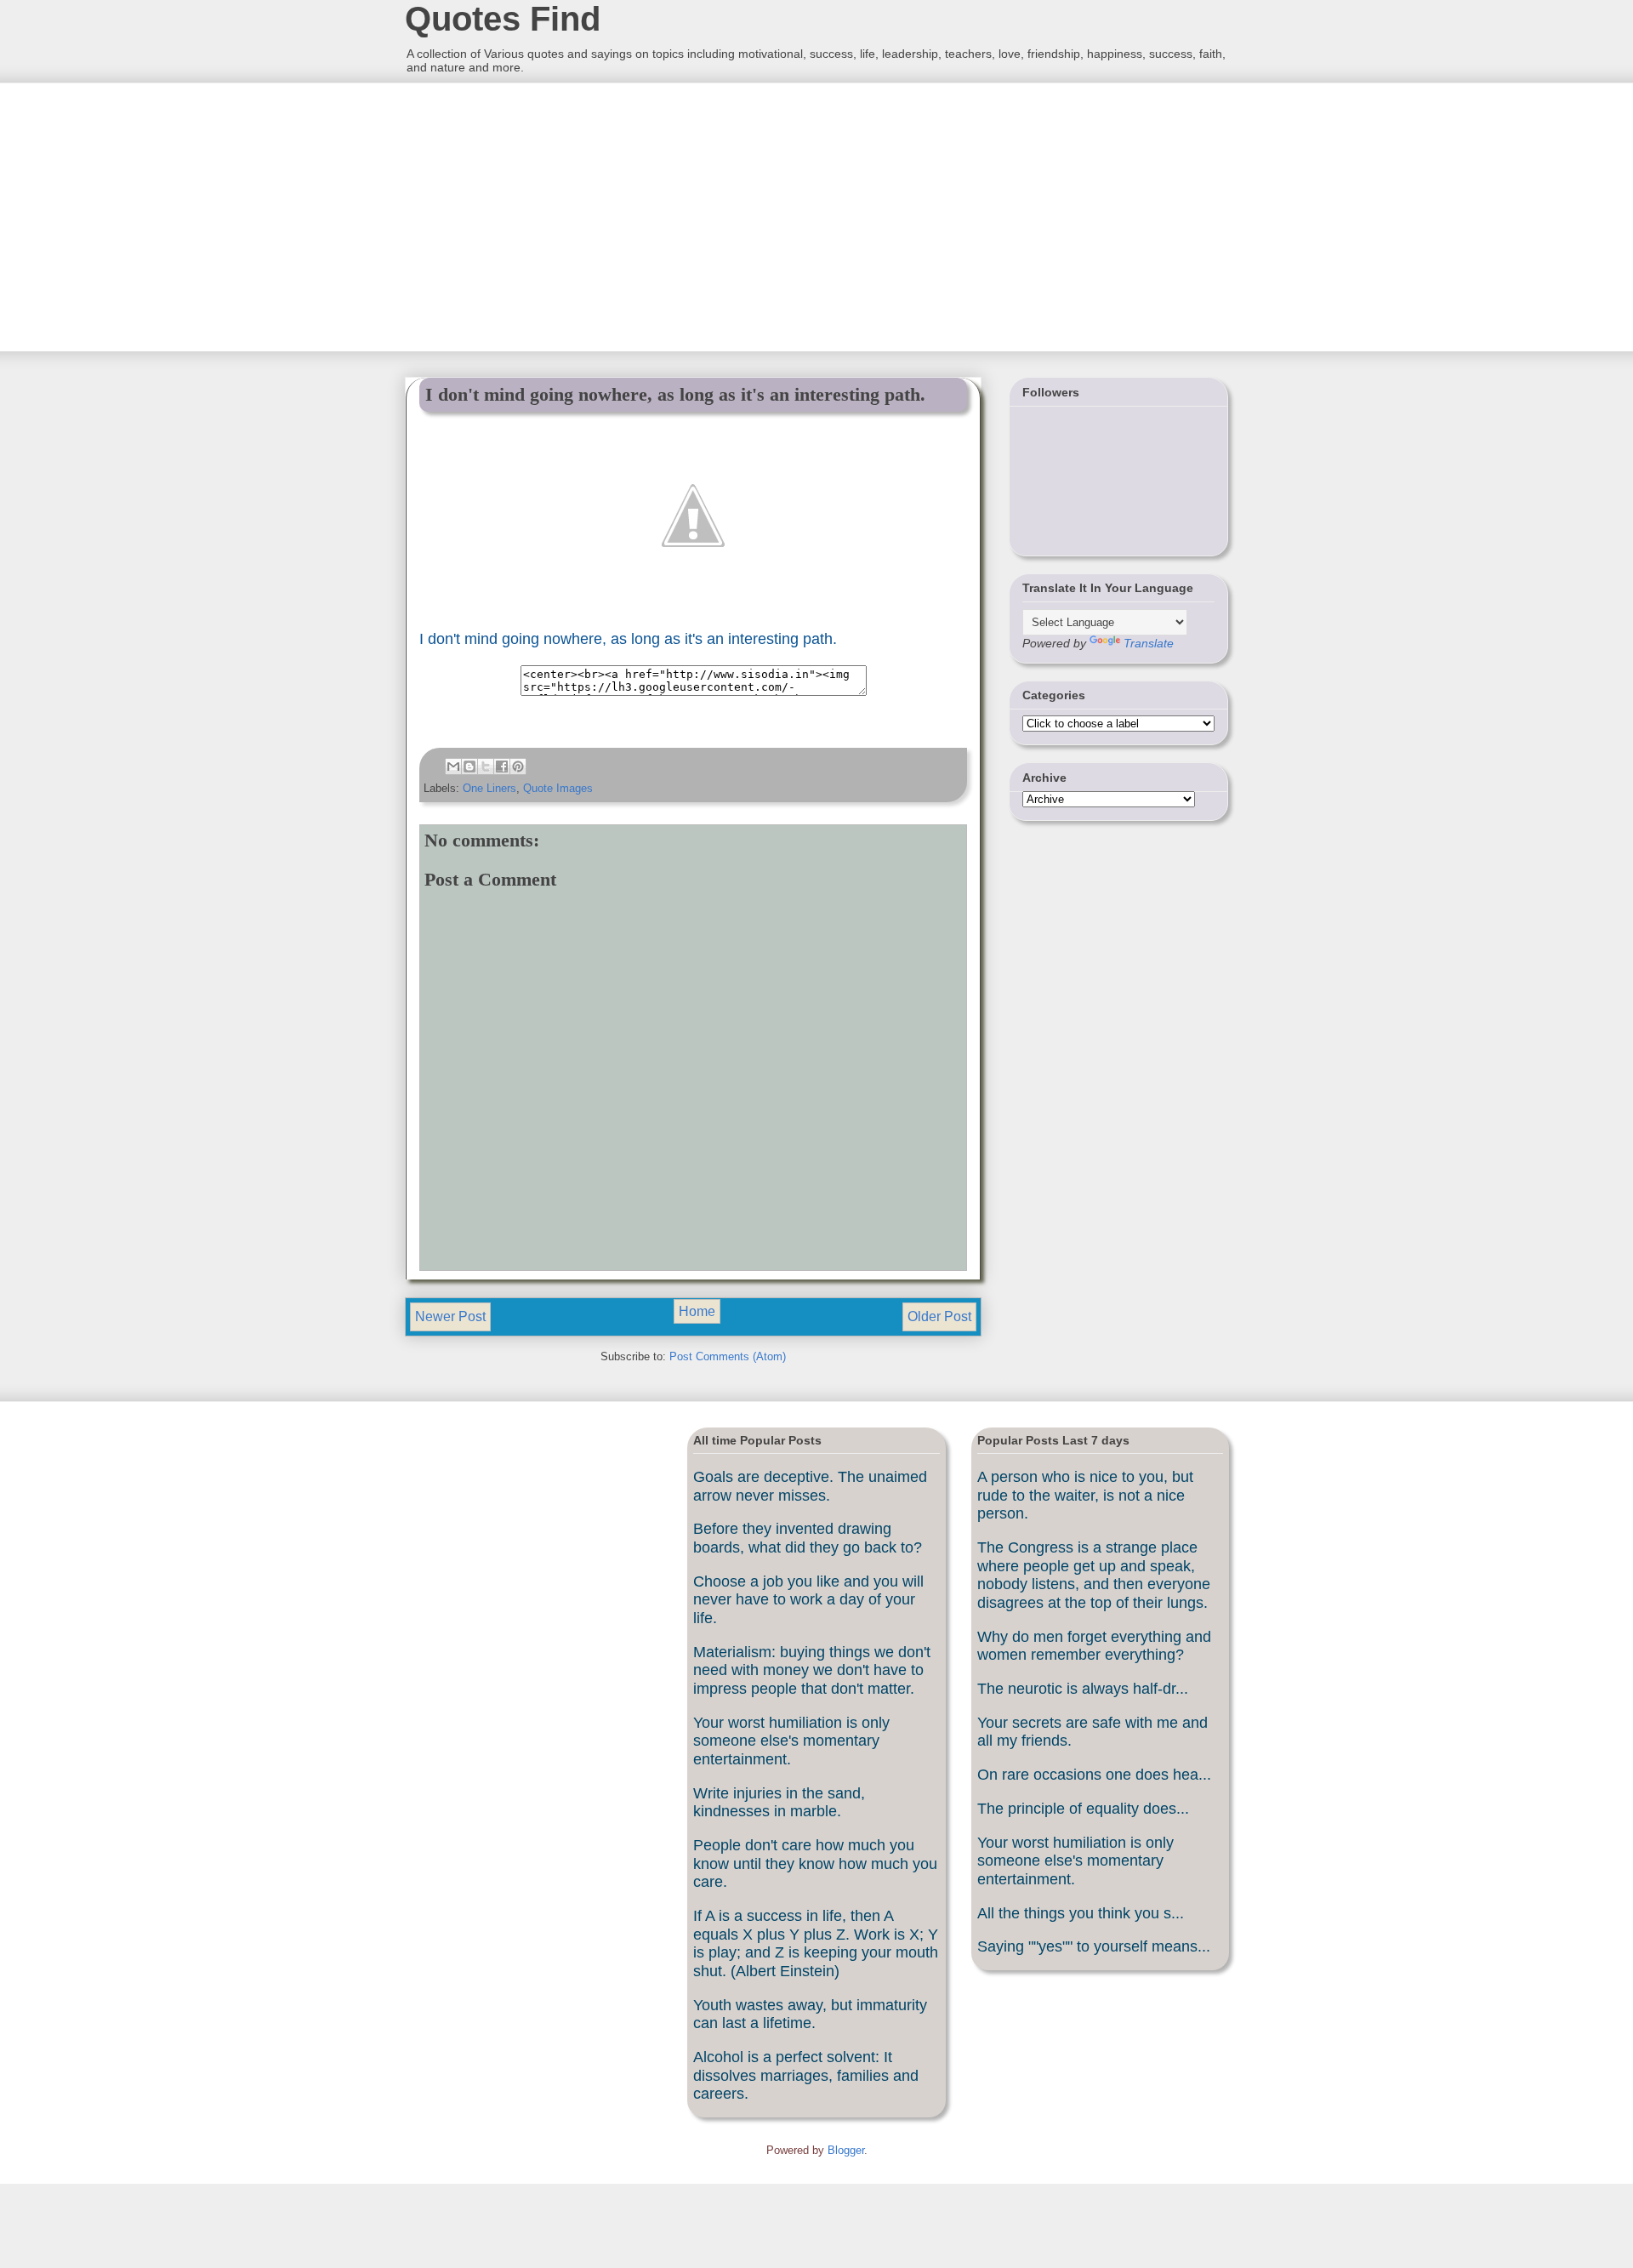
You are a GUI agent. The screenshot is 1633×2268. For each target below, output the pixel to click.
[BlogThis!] (469, 766)
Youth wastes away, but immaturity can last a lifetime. (810, 2014)
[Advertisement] (532, 215)
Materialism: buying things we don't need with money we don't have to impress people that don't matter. (812, 1670)
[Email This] (453, 766)
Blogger (846, 2150)
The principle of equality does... (1083, 1809)
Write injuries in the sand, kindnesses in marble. (779, 1803)
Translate (1149, 643)
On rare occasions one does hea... (1094, 1775)
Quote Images (558, 788)
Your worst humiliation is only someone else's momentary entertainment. (791, 1741)
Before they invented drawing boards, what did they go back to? (808, 1538)
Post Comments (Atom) (728, 1356)
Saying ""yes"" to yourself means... (1094, 1946)
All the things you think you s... (1081, 1913)
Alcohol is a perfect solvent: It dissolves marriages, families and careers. (806, 2075)
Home (697, 1311)
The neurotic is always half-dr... (1083, 1689)
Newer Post (450, 1316)
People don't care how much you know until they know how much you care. (815, 1863)
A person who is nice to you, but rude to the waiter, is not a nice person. (1085, 1495)
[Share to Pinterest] (518, 766)
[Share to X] (486, 766)
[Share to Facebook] (502, 766)
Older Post (939, 1316)
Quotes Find (503, 19)
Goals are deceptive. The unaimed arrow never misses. (810, 1486)
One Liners (489, 788)
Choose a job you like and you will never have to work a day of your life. (808, 1600)
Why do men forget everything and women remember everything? (1094, 1646)
